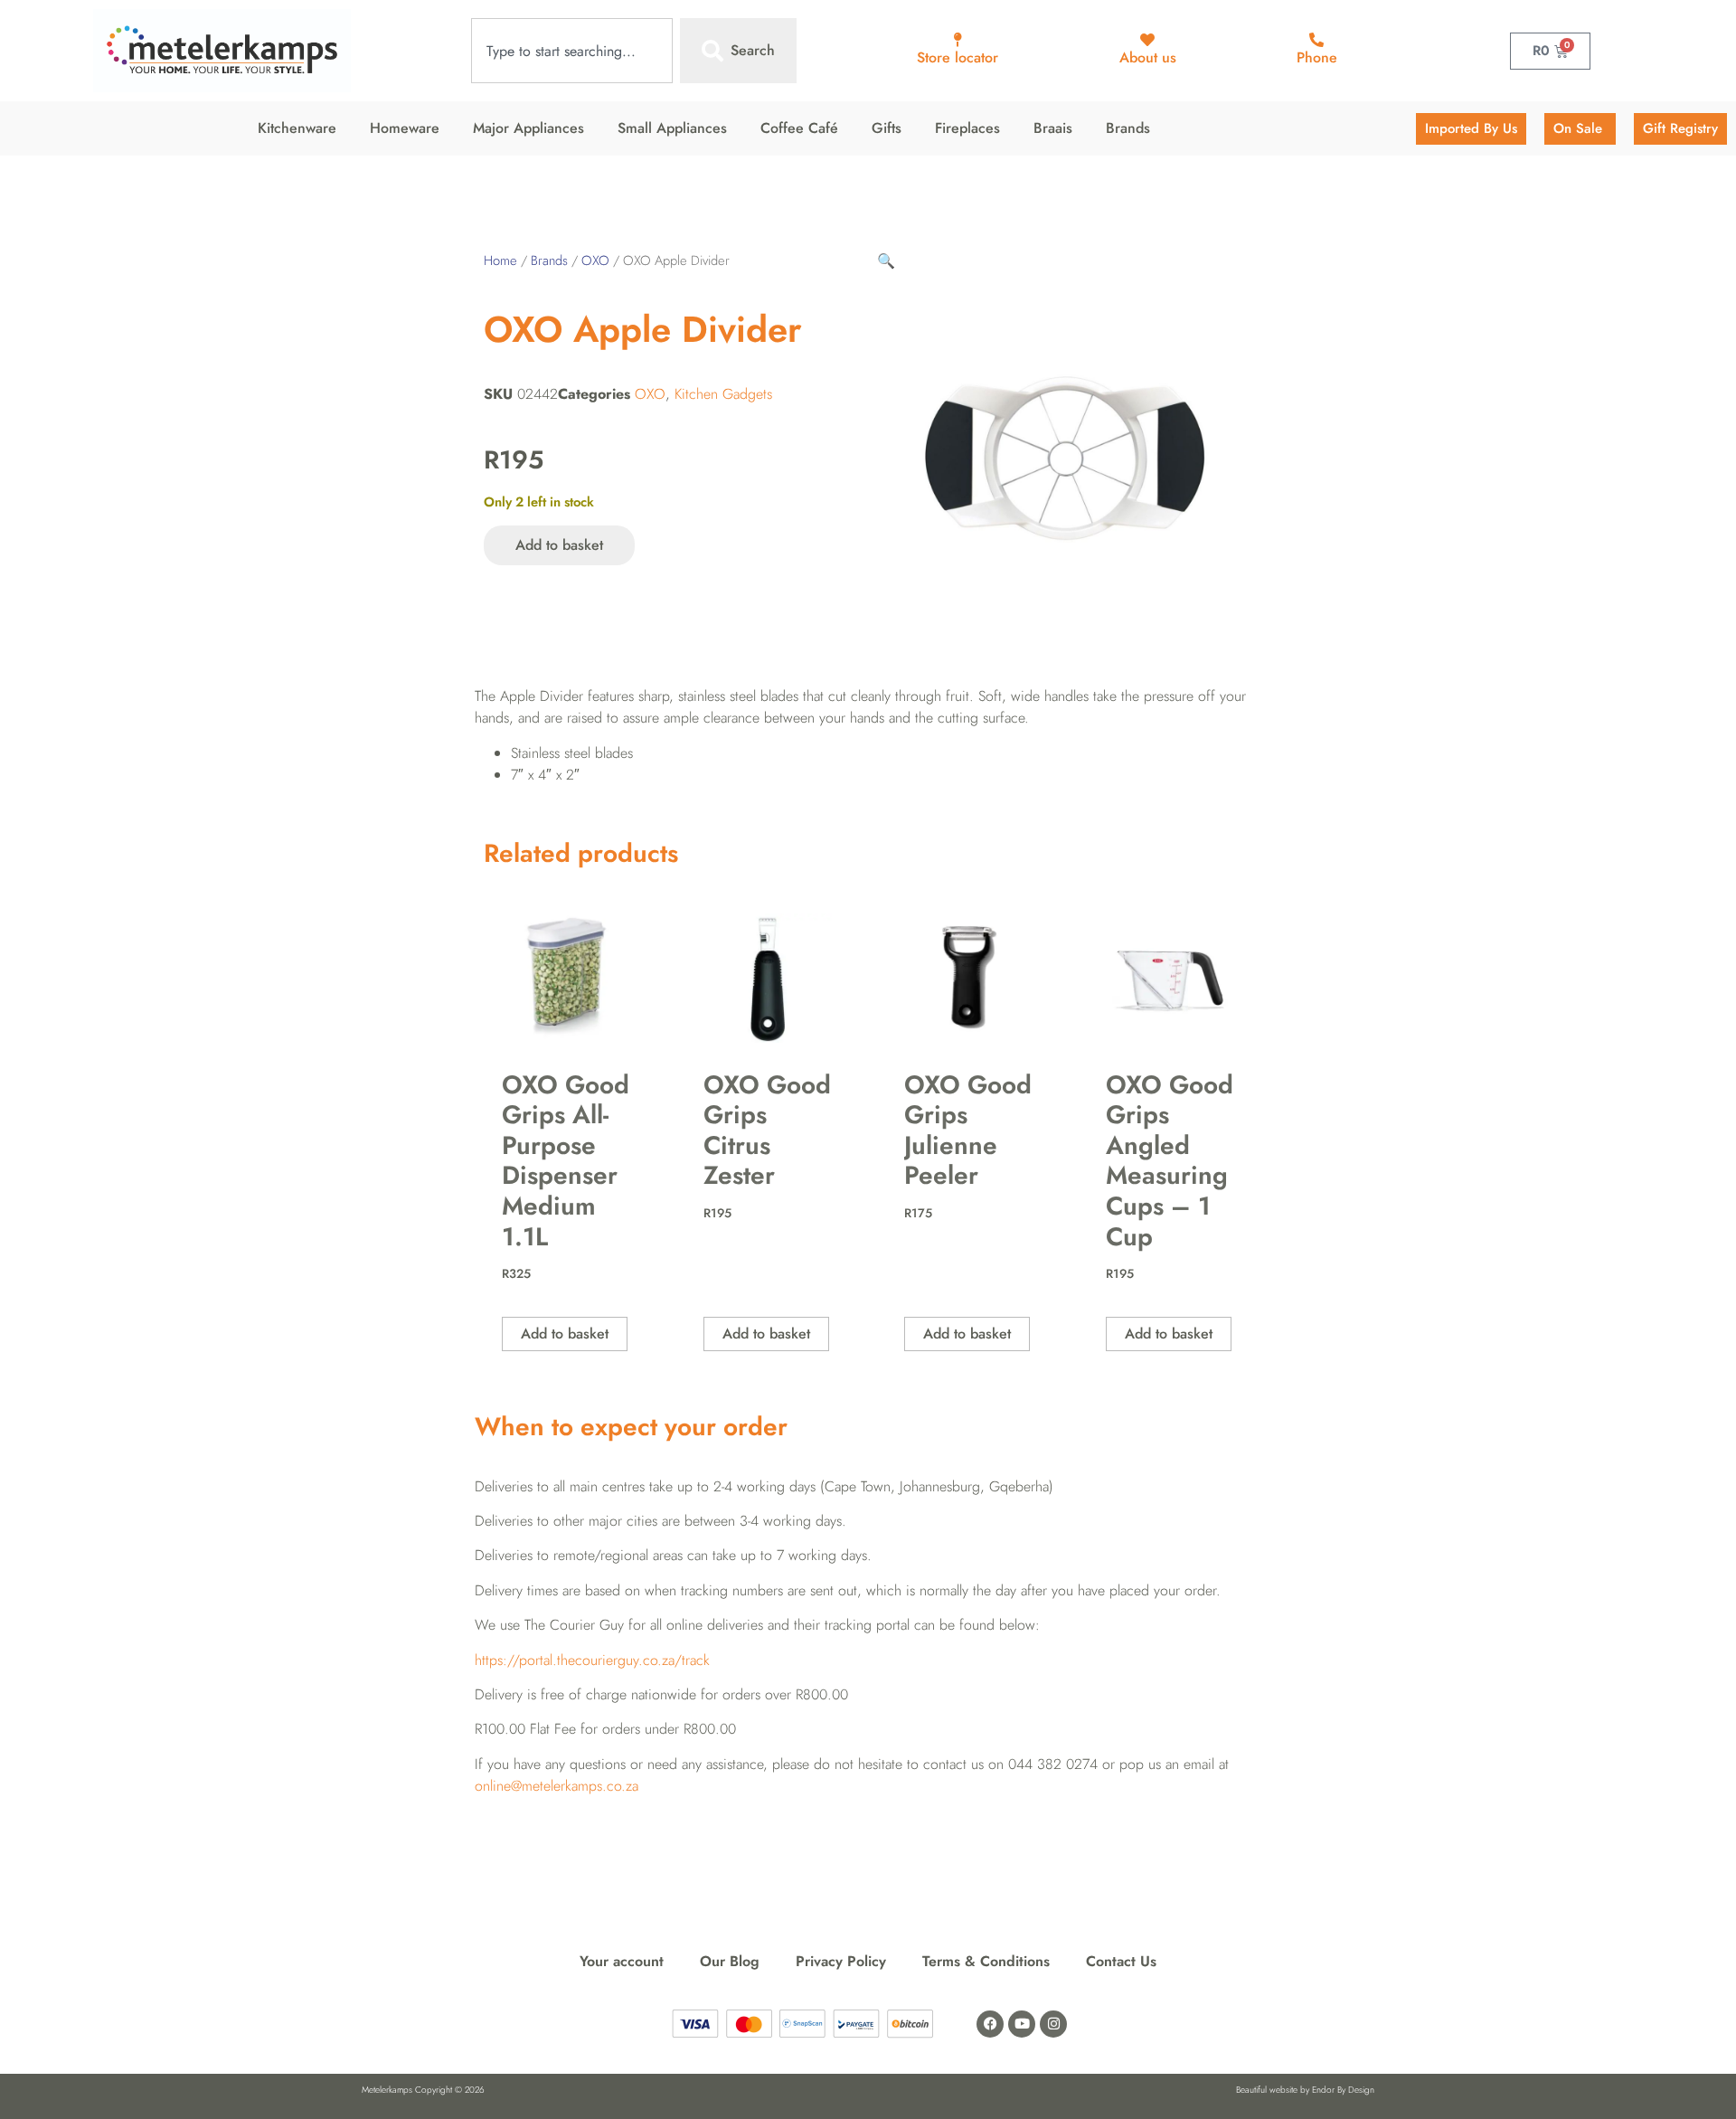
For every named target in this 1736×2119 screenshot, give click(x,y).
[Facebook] (990, 2024)
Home (500, 260)
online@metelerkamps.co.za (557, 1786)
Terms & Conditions (986, 1961)
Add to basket (559, 545)
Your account (622, 1961)
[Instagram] (1053, 2024)
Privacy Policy (841, 1961)
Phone (1317, 57)
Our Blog (730, 1961)
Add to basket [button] (565, 1334)
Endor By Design (1343, 2090)
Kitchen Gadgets (723, 394)
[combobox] (572, 51)
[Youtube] (1022, 2024)
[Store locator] (958, 40)
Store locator (958, 57)
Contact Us (1121, 1961)
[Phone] (1316, 40)
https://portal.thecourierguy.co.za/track (592, 1660)
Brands (549, 260)
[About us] (1147, 40)
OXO (595, 260)
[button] (886, 261)
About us (1148, 57)
